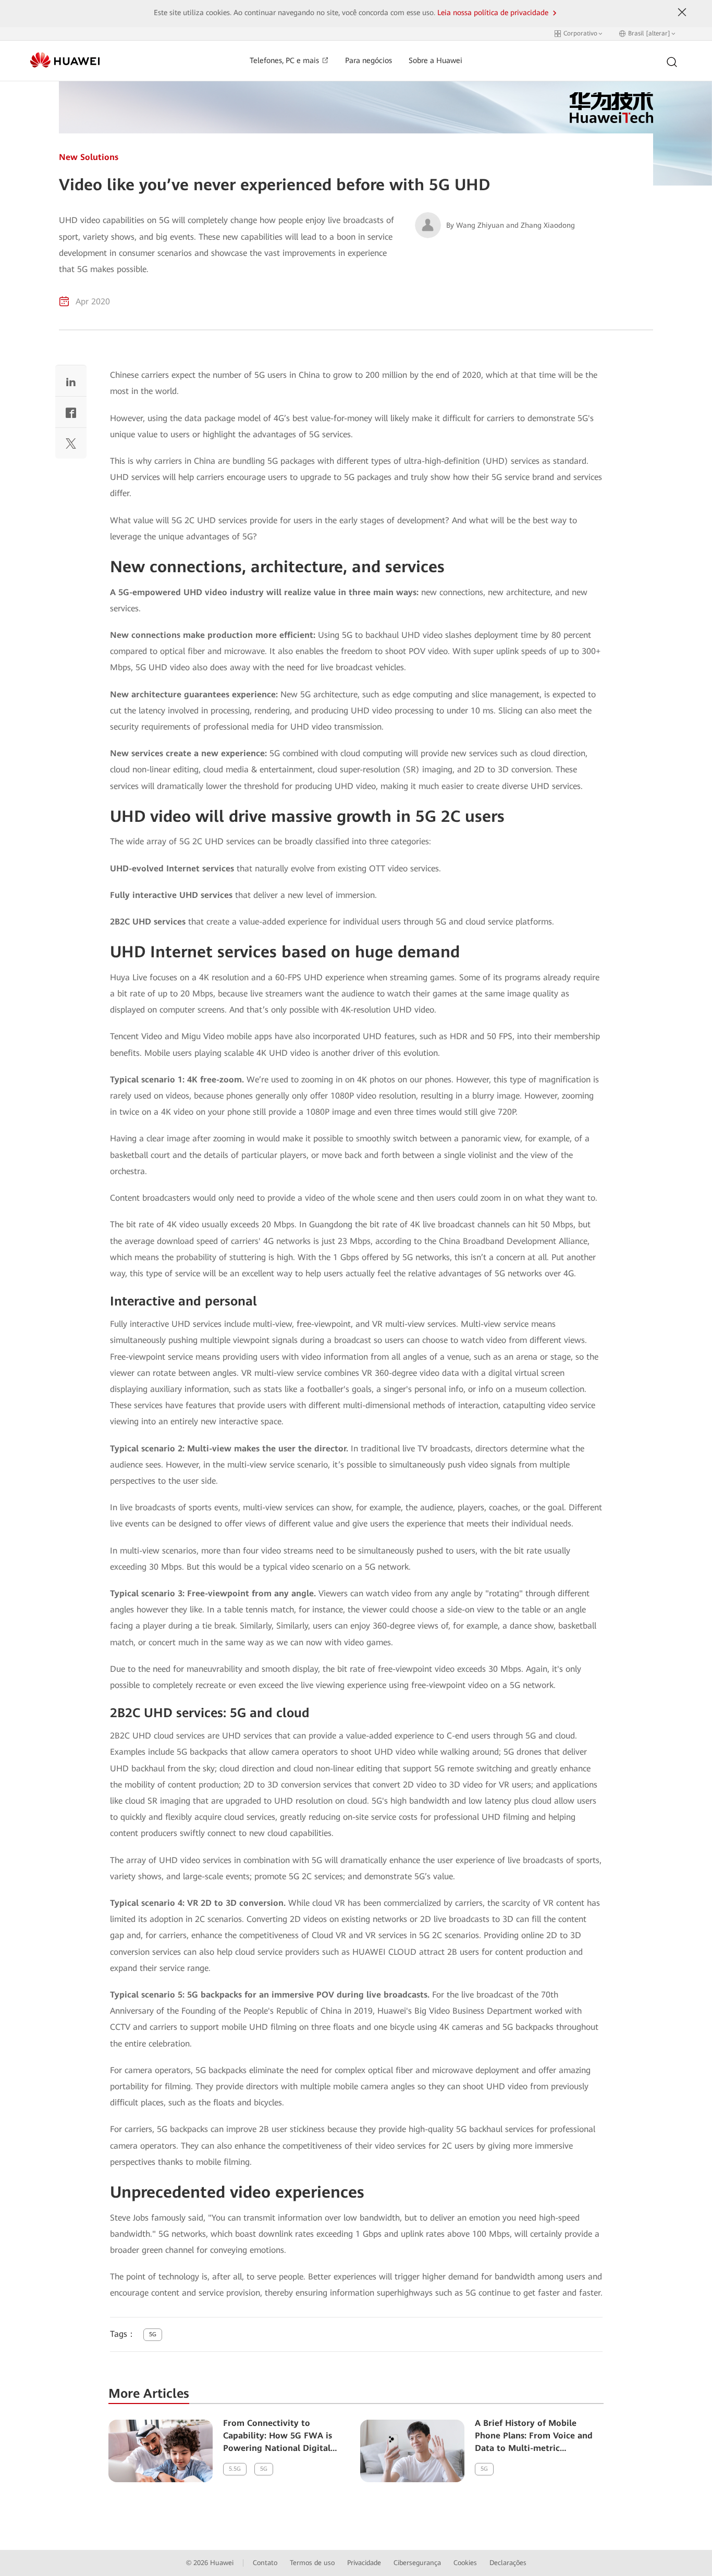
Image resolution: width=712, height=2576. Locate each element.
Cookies (465, 2563)
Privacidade (364, 2563)
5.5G (235, 2469)
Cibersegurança (417, 2563)
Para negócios (369, 61)
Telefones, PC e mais (285, 61)
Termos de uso (312, 2563)
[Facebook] (71, 415)
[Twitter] (71, 446)
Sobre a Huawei (435, 61)
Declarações (508, 2563)
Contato (265, 2563)
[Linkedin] (71, 383)
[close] (682, 13)
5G (153, 2334)
